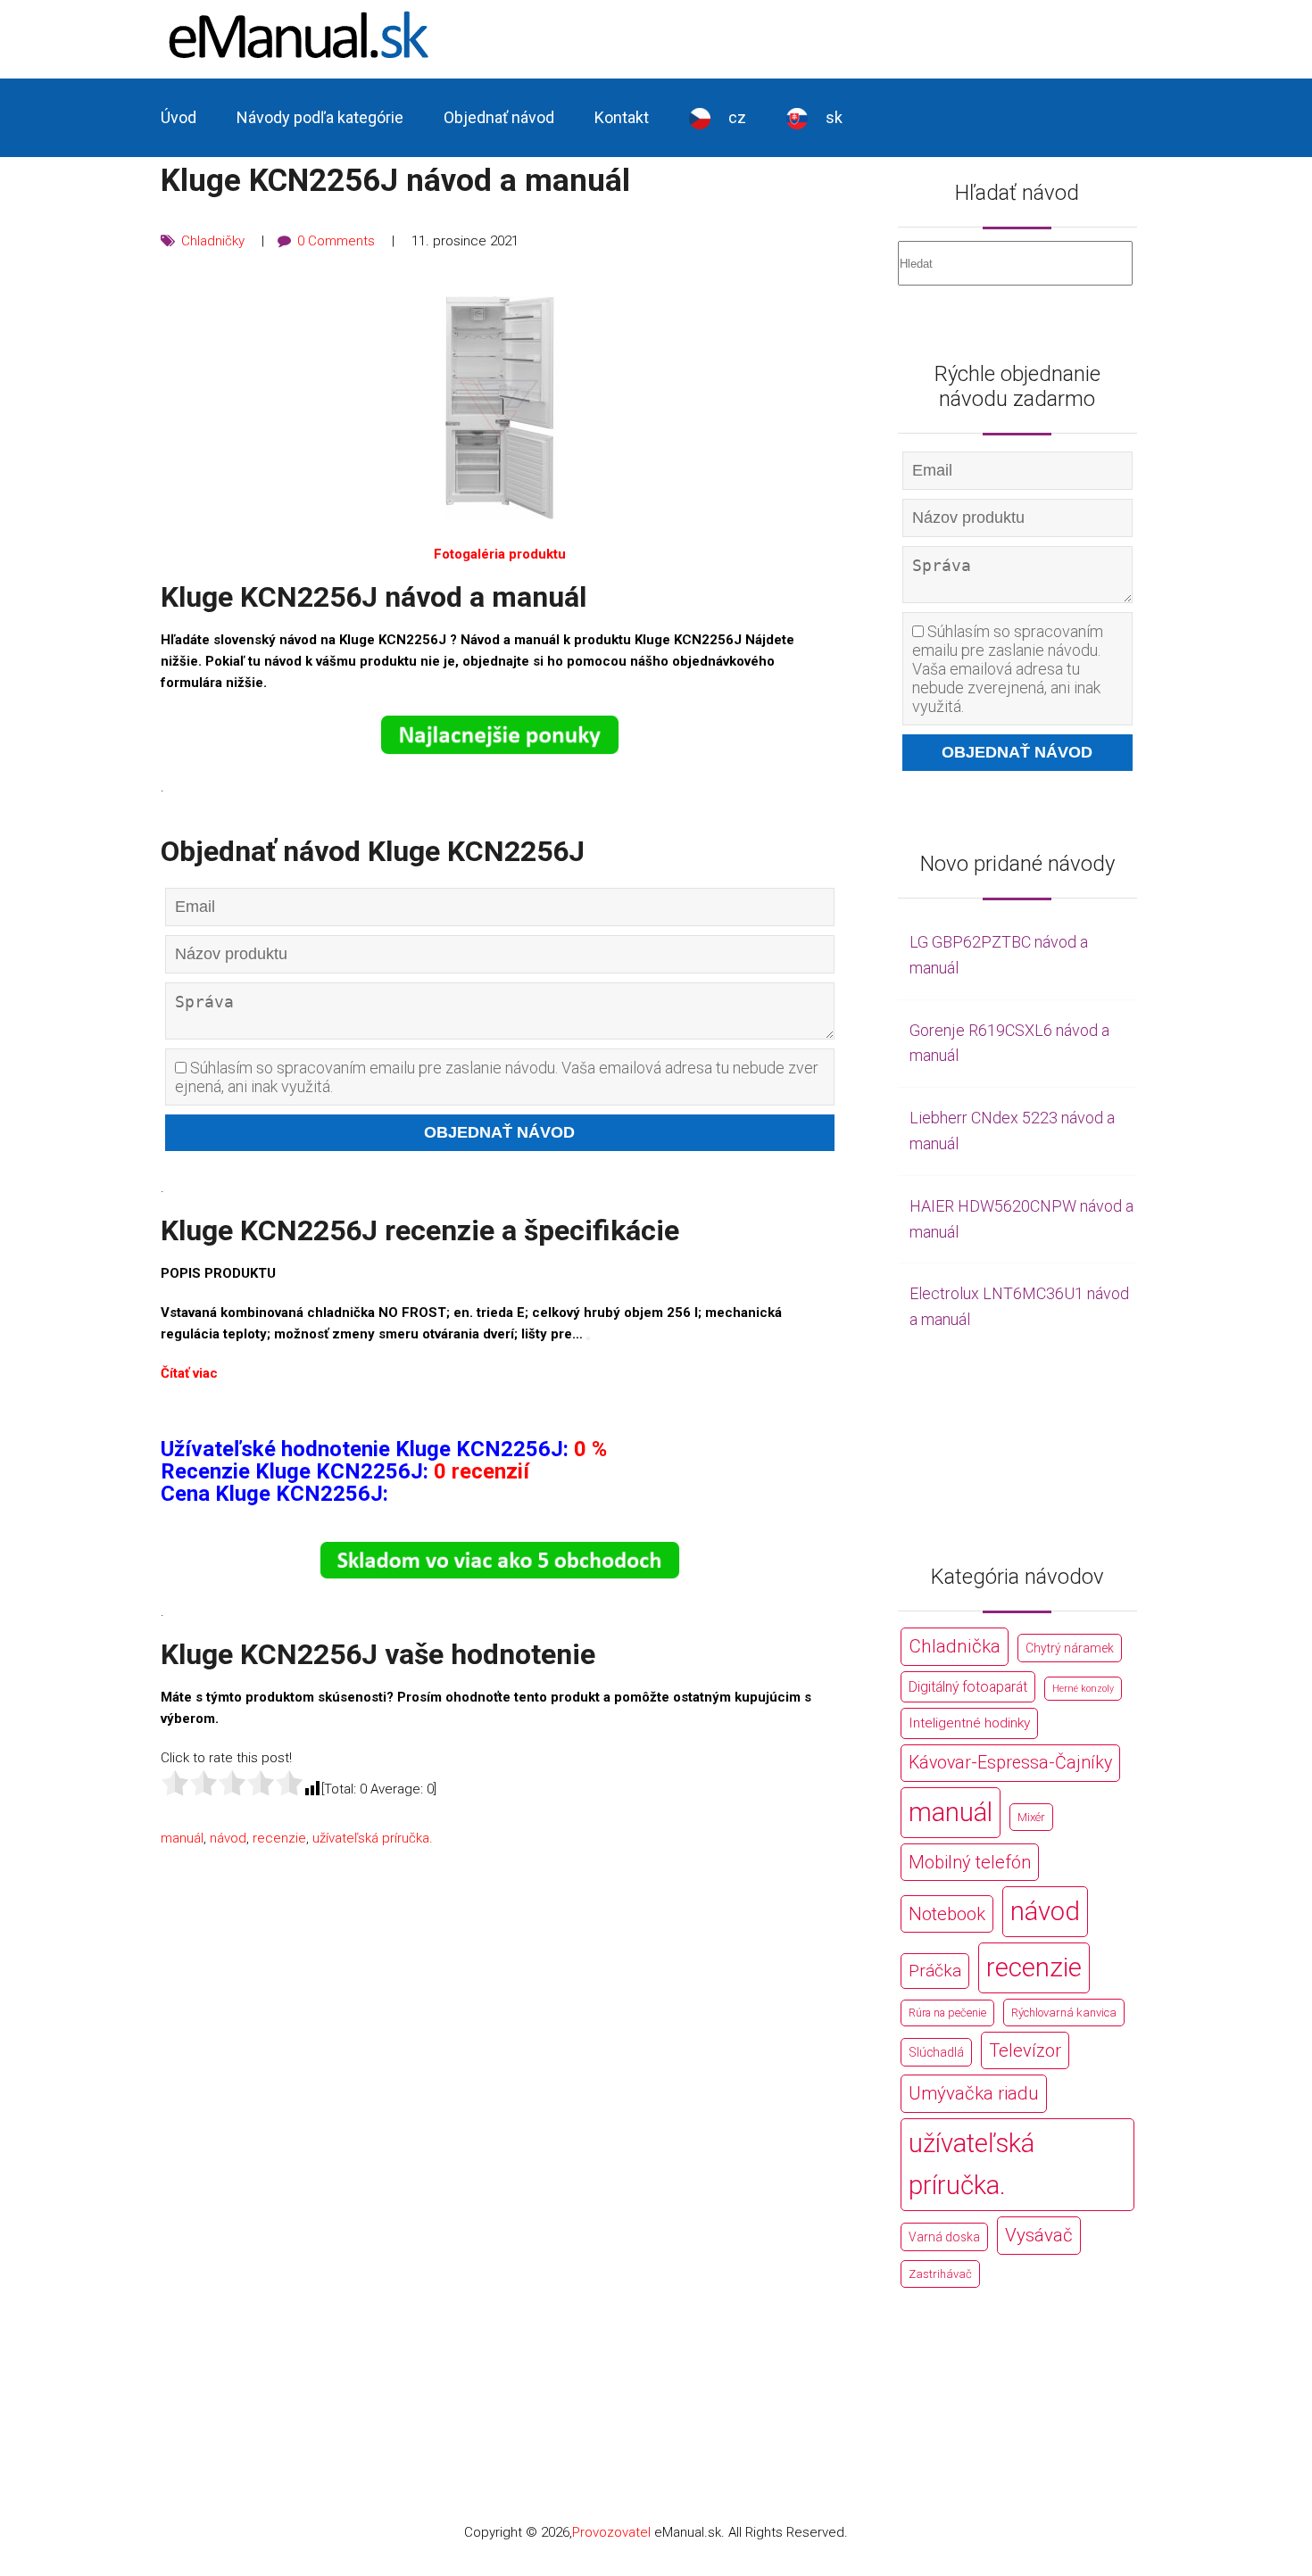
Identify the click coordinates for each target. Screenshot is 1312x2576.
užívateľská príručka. (373, 1838)
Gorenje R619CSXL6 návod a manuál (1009, 1043)
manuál (182, 1838)
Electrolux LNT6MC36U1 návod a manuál (1019, 1306)
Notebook (947, 1914)
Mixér (1031, 1817)
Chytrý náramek (1070, 1648)
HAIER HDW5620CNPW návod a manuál (1021, 1219)
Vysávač (1039, 2235)
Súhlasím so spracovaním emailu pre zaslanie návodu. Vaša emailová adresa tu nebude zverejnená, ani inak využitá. (497, 1077)
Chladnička (955, 1646)
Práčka (935, 1971)
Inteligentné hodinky (969, 1723)
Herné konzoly (1083, 1689)
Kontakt (622, 117)
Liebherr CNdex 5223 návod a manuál (1012, 1131)
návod (228, 1838)
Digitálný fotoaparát (968, 1687)
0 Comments (336, 241)
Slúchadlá (936, 2052)
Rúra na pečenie (947, 2013)
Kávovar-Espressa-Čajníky (1010, 1763)
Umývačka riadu (974, 2093)
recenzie (279, 1838)
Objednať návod (499, 117)
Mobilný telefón (970, 1862)
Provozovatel (611, 2532)
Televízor (1025, 2050)
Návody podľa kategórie (320, 117)
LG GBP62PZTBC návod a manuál (999, 955)
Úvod (179, 117)
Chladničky (213, 241)
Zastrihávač (940, 2274)
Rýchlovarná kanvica (1064, 2013)
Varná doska (944, 2237)
